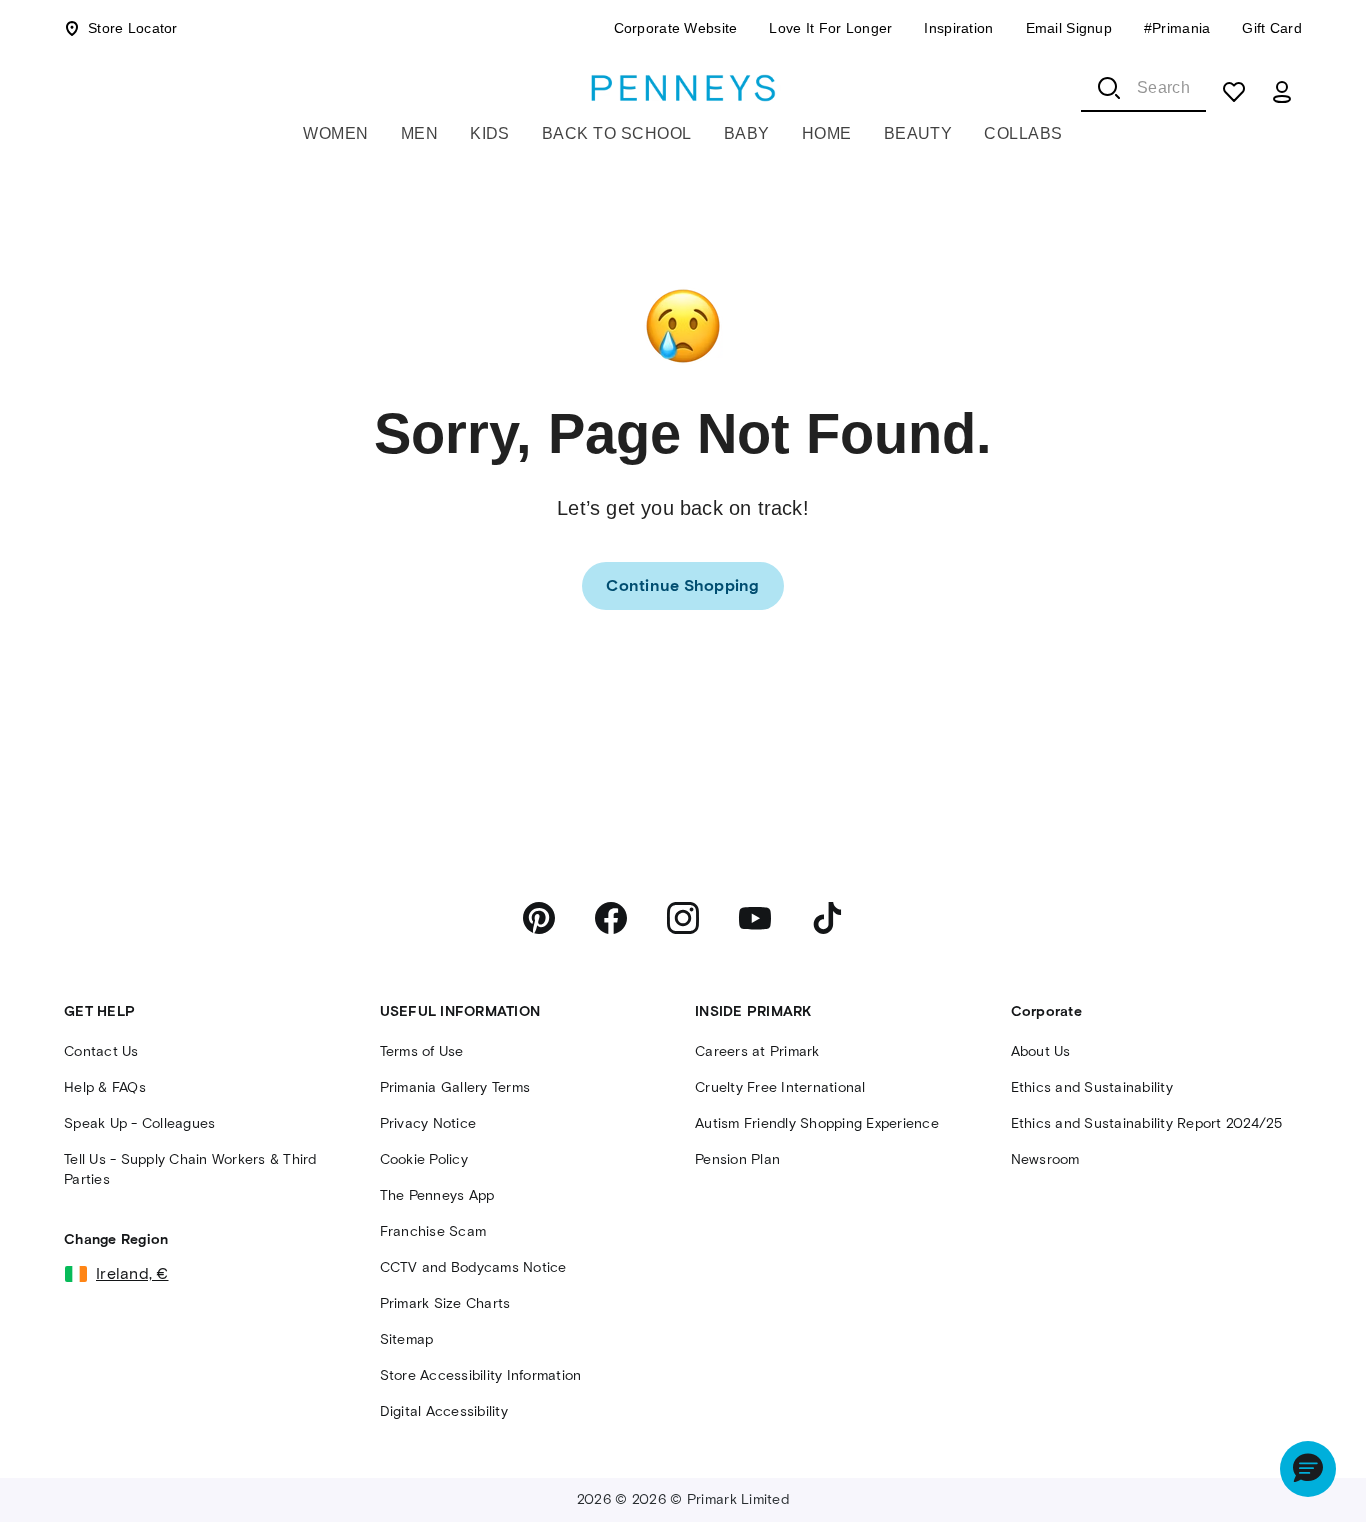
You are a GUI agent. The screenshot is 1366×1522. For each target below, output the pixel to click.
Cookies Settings (1035, 1502)
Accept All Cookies (1181, 1444)
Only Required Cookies (906, 1444)
